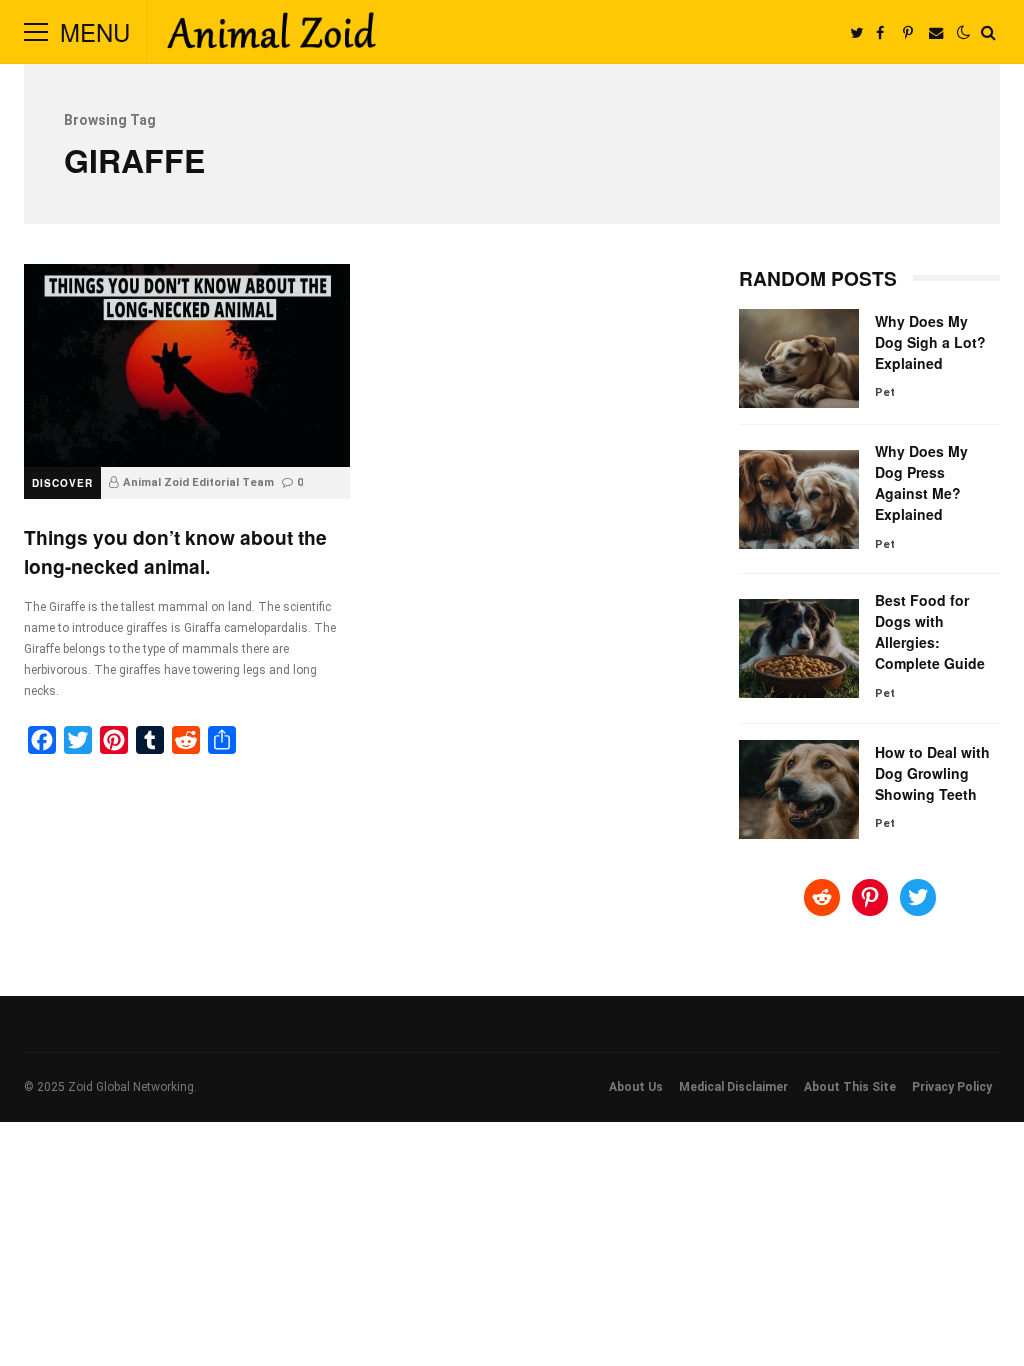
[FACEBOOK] (880, 32)
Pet (885, 392)
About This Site (850, 1087)
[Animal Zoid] (271, 36)
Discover (62, 483)
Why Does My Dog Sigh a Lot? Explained (799, 358)
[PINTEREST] (908, 32)
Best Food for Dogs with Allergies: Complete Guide (799, 648)
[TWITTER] (856, 32)
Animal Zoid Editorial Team (198, 482)
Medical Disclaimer (733, 1087)
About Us (636, 1087)
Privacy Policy (952, 1087)
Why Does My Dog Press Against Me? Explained (799, 499)
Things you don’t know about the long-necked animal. (187, 365)
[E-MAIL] (936, 32)
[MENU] (36, 32)
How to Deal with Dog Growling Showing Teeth (799, 789)
